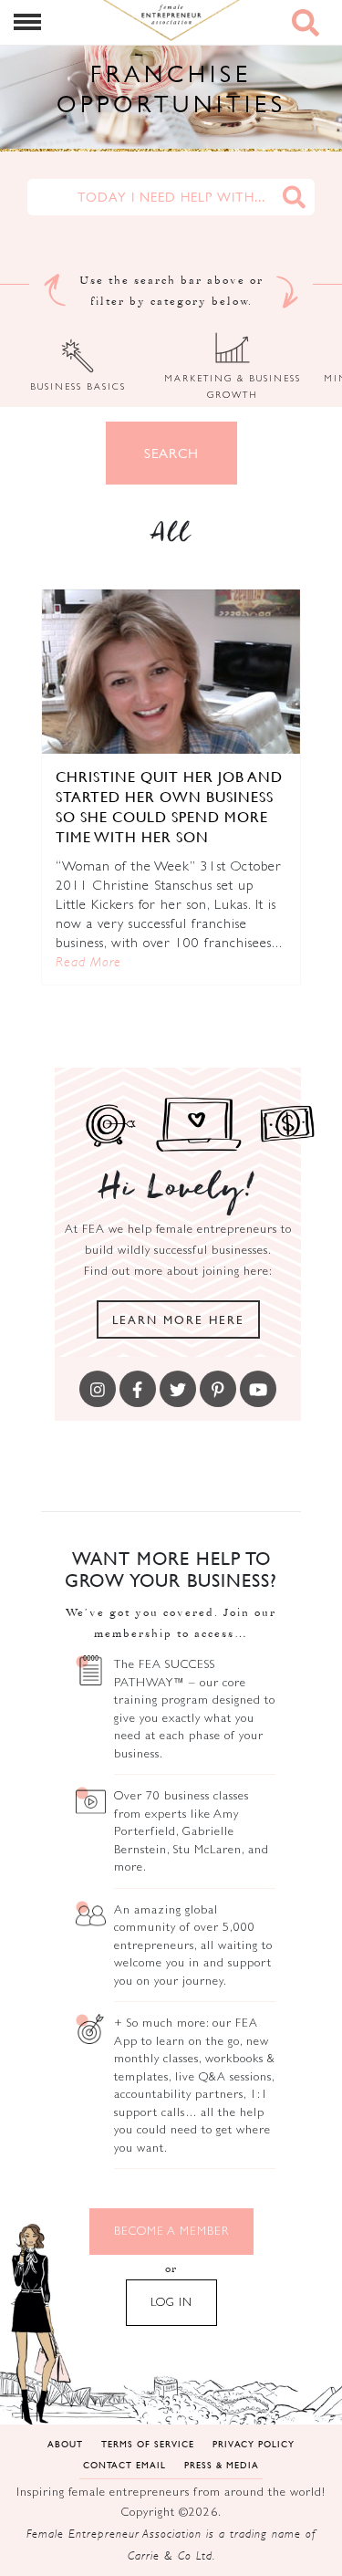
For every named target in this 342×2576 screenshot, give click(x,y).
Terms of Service (148, 2443)
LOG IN (171, 2302)
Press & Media (222, 2464)
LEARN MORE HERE (178, 1319)
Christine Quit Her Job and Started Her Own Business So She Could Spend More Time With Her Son (169, 806)
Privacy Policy (254, 2443)
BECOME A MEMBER (171, 2231)
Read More (88, 961)
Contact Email (124, 2464)
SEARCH (171, 453)
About (65, 2443)
